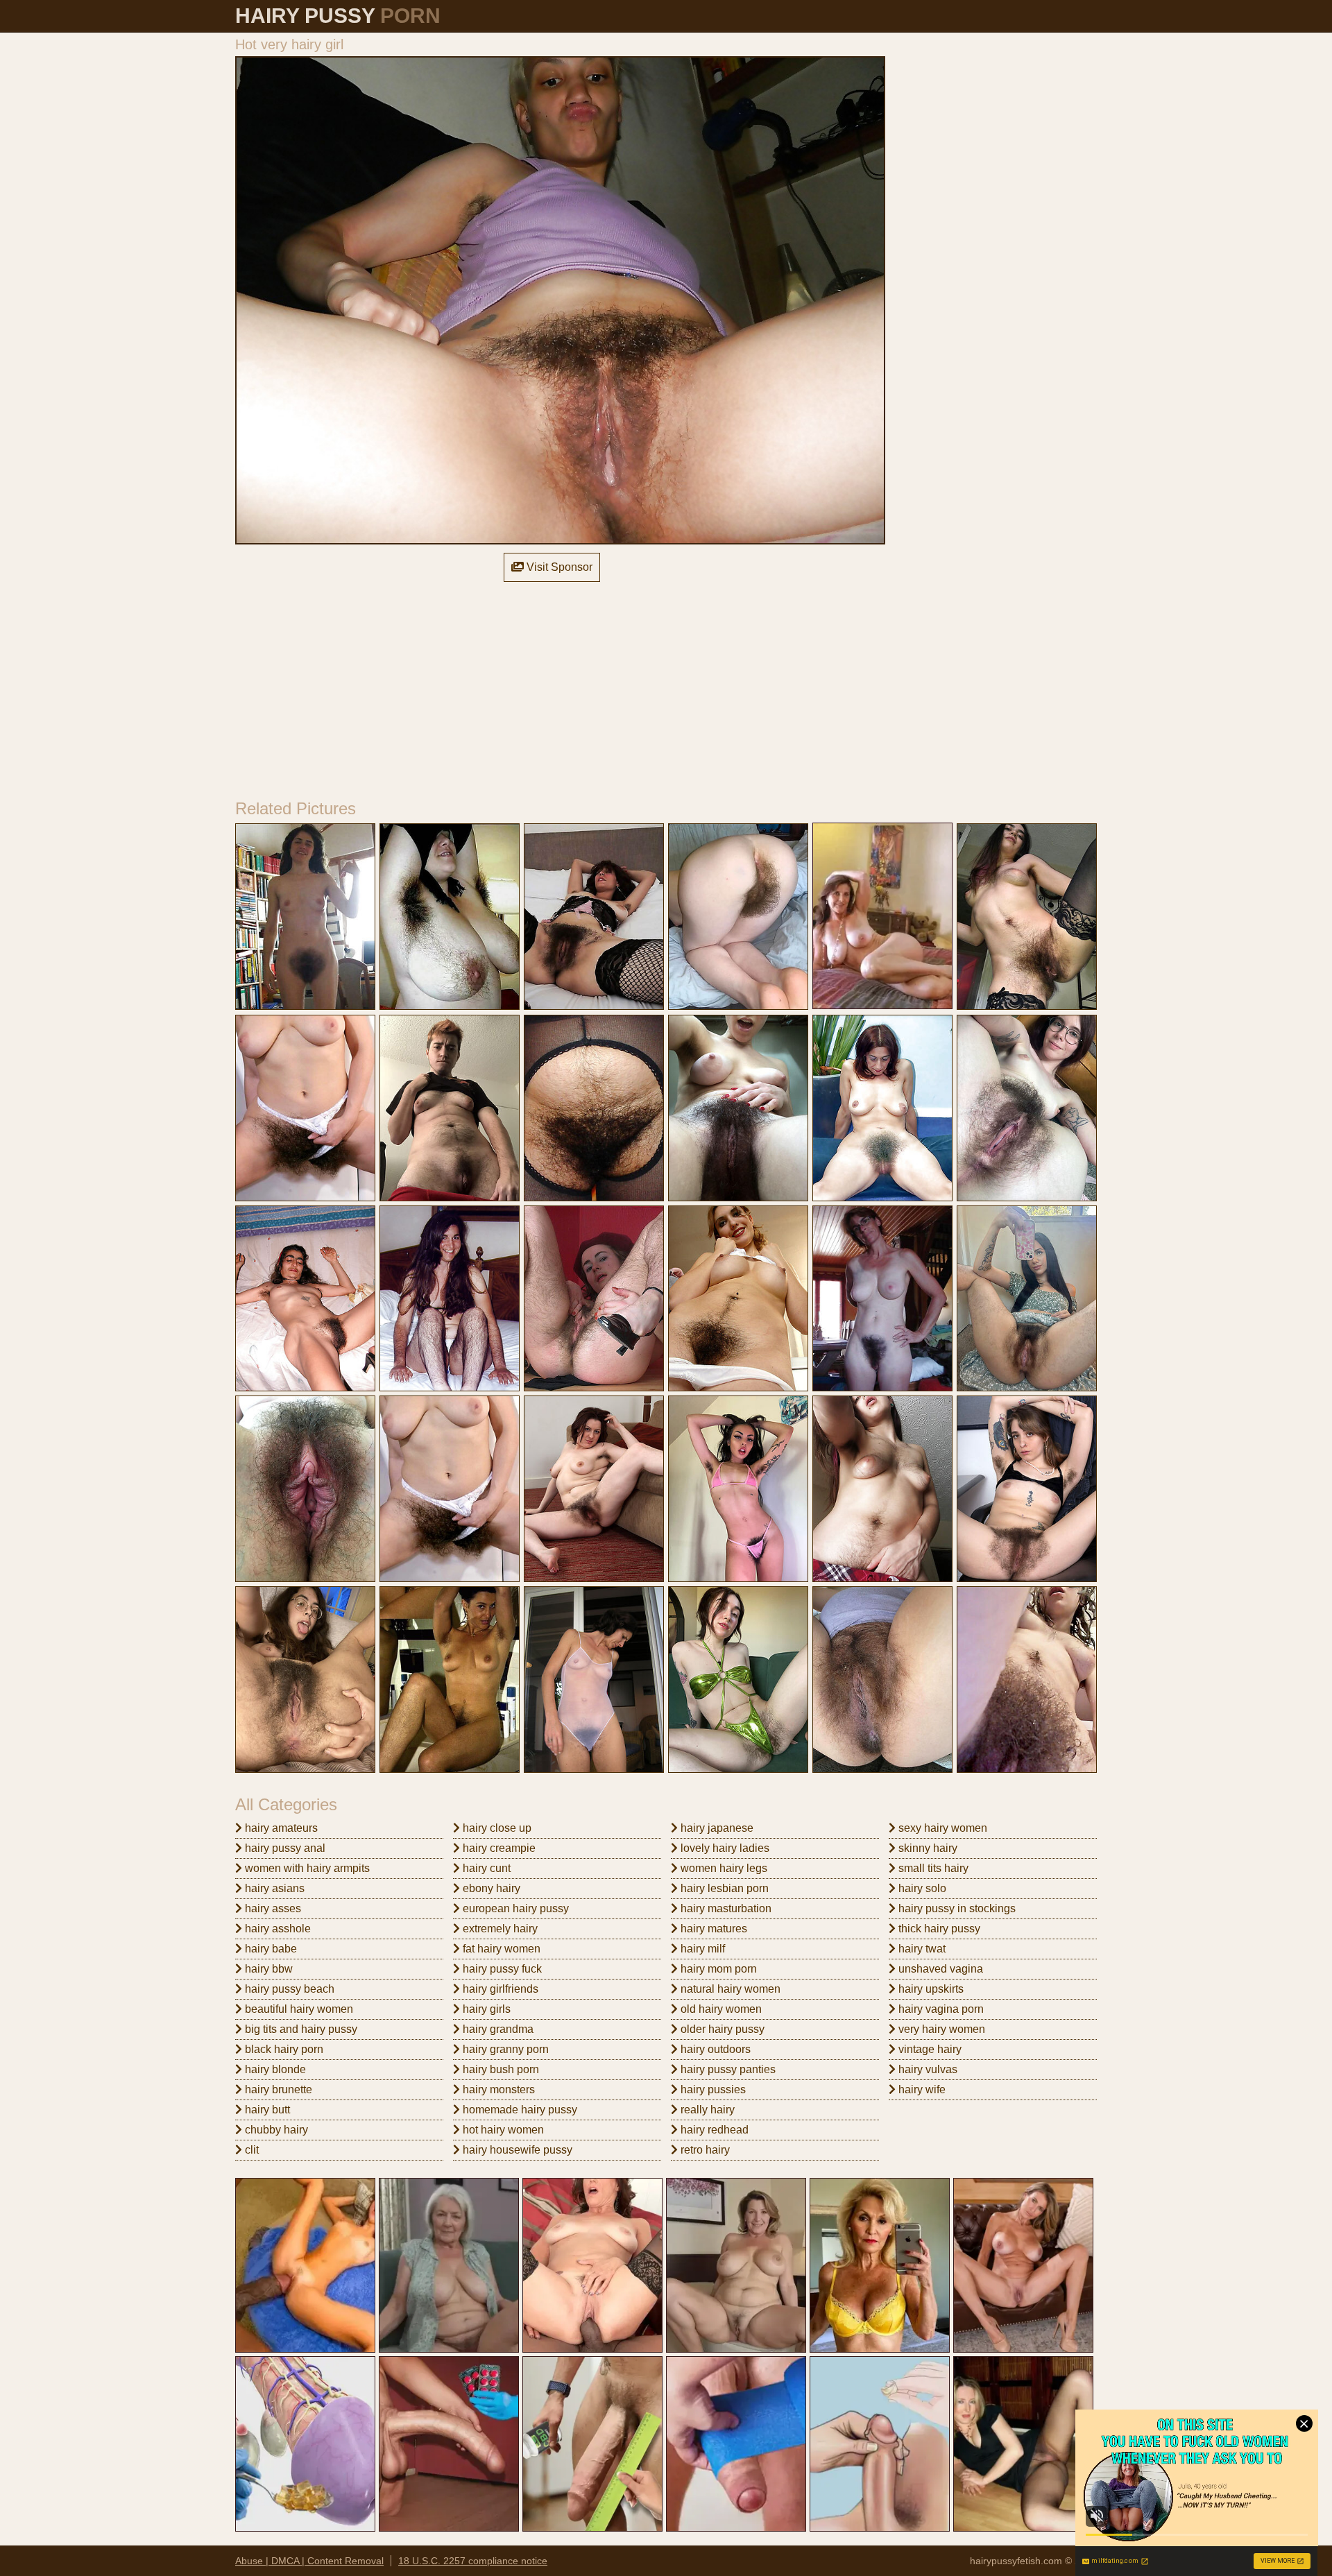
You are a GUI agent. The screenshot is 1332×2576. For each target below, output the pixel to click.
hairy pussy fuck (501, 1969)
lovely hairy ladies (724, 1848)
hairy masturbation (725, 1908)
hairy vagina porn (940, 2009)
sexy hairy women (941, 1828)
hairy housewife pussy (516, 2150)
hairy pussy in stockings (956, 1908)
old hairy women (720, 2009)
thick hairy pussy (938, 1929)
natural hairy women (729, 1989)
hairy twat (921, 1949)
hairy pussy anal (284, 1848)
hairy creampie (498, 1848)
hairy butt (266, 2110)
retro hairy (704, 2150)
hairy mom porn (717, 1969)
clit (250, 2150)
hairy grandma (497, 2029)
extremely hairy (499, 1929)
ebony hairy (490, 1888)
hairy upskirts (930, 1989)
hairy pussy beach (288, 1989)
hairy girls (485, 2009)
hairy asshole (276, 1929)
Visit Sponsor (558, 567)
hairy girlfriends (499, 1989)
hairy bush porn (499, 2069)
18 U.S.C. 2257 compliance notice (473, 2561)
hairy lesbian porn (723, 1888)
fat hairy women (500, 1949)
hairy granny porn (504, 2049)
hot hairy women (502, 2130)
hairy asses (272, 1908)
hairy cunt (485, 1868)
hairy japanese (716, 1828)
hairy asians (273, 1888)
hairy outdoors (714, 2049)
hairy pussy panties (727, 2069)
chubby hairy (275, 2130)
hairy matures (712, 1929)
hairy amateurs (280, 1828)
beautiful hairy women (298, 2009)
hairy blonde (274, 2069)
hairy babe (270, 1949)
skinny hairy (927, 1848)
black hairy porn (283, 2049)
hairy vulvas (927, 2069)
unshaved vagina (939, 1969)
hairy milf (701, 1949)
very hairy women (940, 2029)
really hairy (706, 2110)
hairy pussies (712, 2089)
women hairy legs (723, 1868)
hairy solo (921, 1888)
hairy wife (921, 2089)
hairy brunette (277, 2089)
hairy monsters (497, 2089)
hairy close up (496, 1828)
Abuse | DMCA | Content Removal (309, 2561)
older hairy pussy (721, 2029)
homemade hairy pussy (519, 2110)
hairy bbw (267, 1969)
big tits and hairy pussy (300, 2029)
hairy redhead (713, 2130)
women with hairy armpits (306, 1868)
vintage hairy (929, 2049)
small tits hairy (932, 1868)
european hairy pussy (514, 1908)
